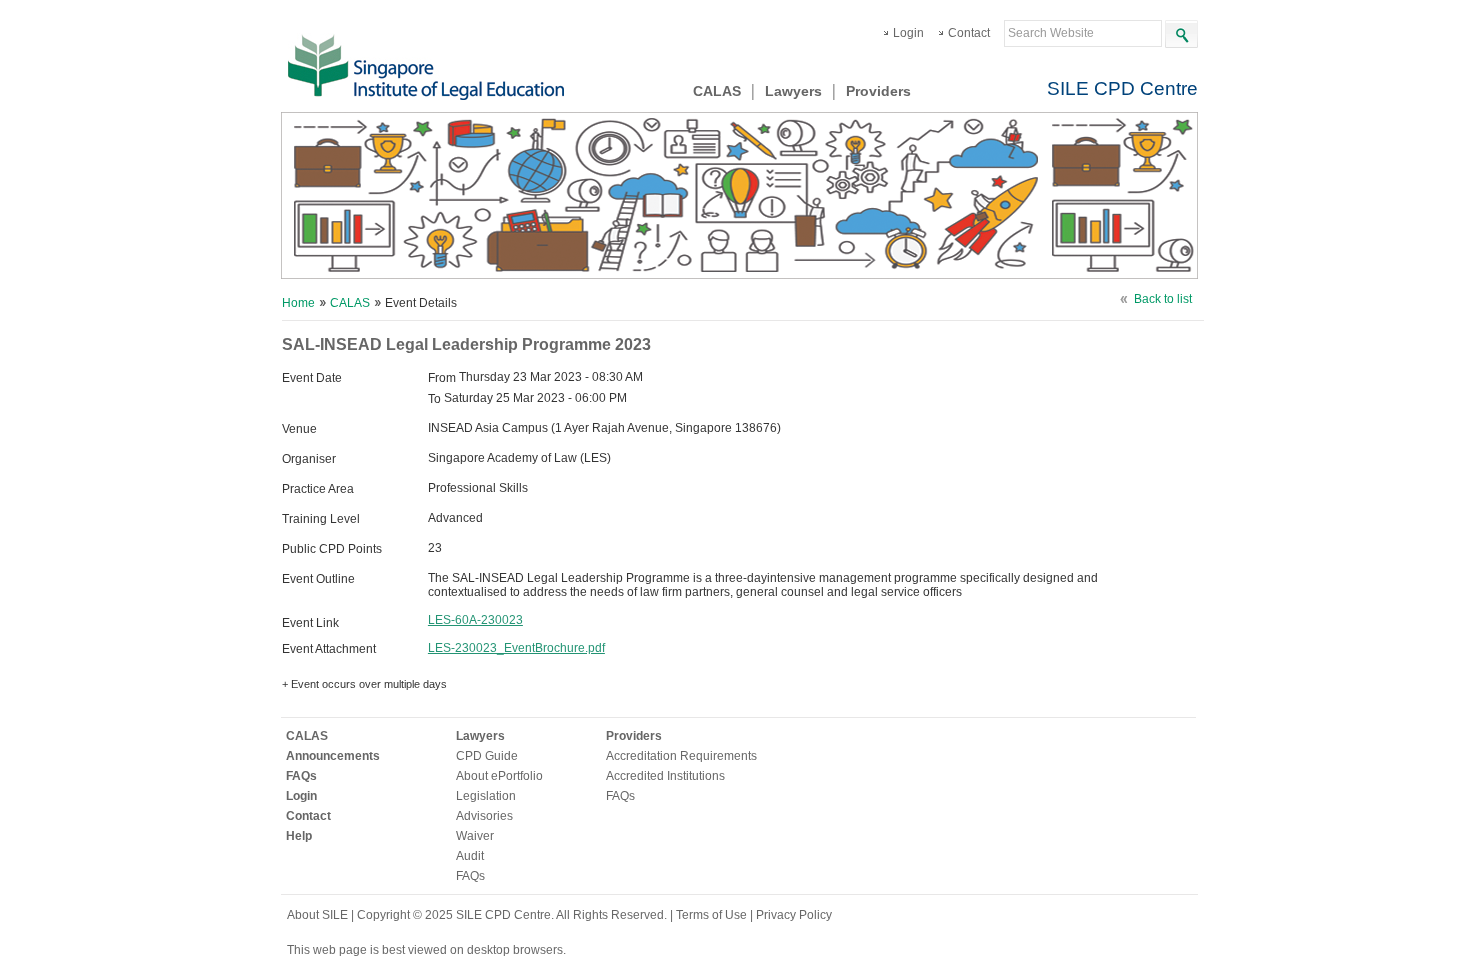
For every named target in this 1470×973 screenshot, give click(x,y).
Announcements (333, 756)
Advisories (484, 816)
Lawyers (793, 91)
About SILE (317, 915)
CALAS (717, 91)
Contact (969, 33)
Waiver (475, 836)
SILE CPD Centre (1122, 88)
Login (908, 33)
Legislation (486, 796)
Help (299, 836)
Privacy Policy (794, 915)
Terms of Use (713, 915)
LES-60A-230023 (475, 620)
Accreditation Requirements (681, 756)
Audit (470, 856)
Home (298, 303)
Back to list (1163, 299)
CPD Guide (487, 756)
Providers (878, 91)
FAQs (301, 776)
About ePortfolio (499, 776)
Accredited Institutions (665, 776)
